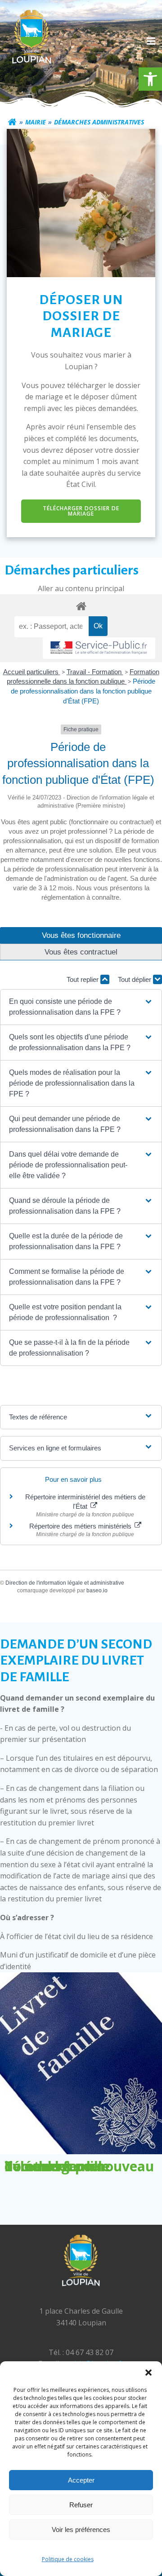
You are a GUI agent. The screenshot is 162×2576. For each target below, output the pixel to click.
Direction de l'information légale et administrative (65, 1583)
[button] (150, 79)
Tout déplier (135, 979)
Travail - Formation (95, 672)
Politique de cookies (68, 2559)
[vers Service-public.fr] (99, 648)
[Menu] (150, 41)
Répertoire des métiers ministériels (81, 1526)
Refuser (81, 2505)
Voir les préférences (81, 2530)
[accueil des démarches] (81, 606)
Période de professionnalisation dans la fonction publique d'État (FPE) (83, 691)
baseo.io (97, 1591)
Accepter (81, 2480)
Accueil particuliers (32, 672)
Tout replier (83, 979)
